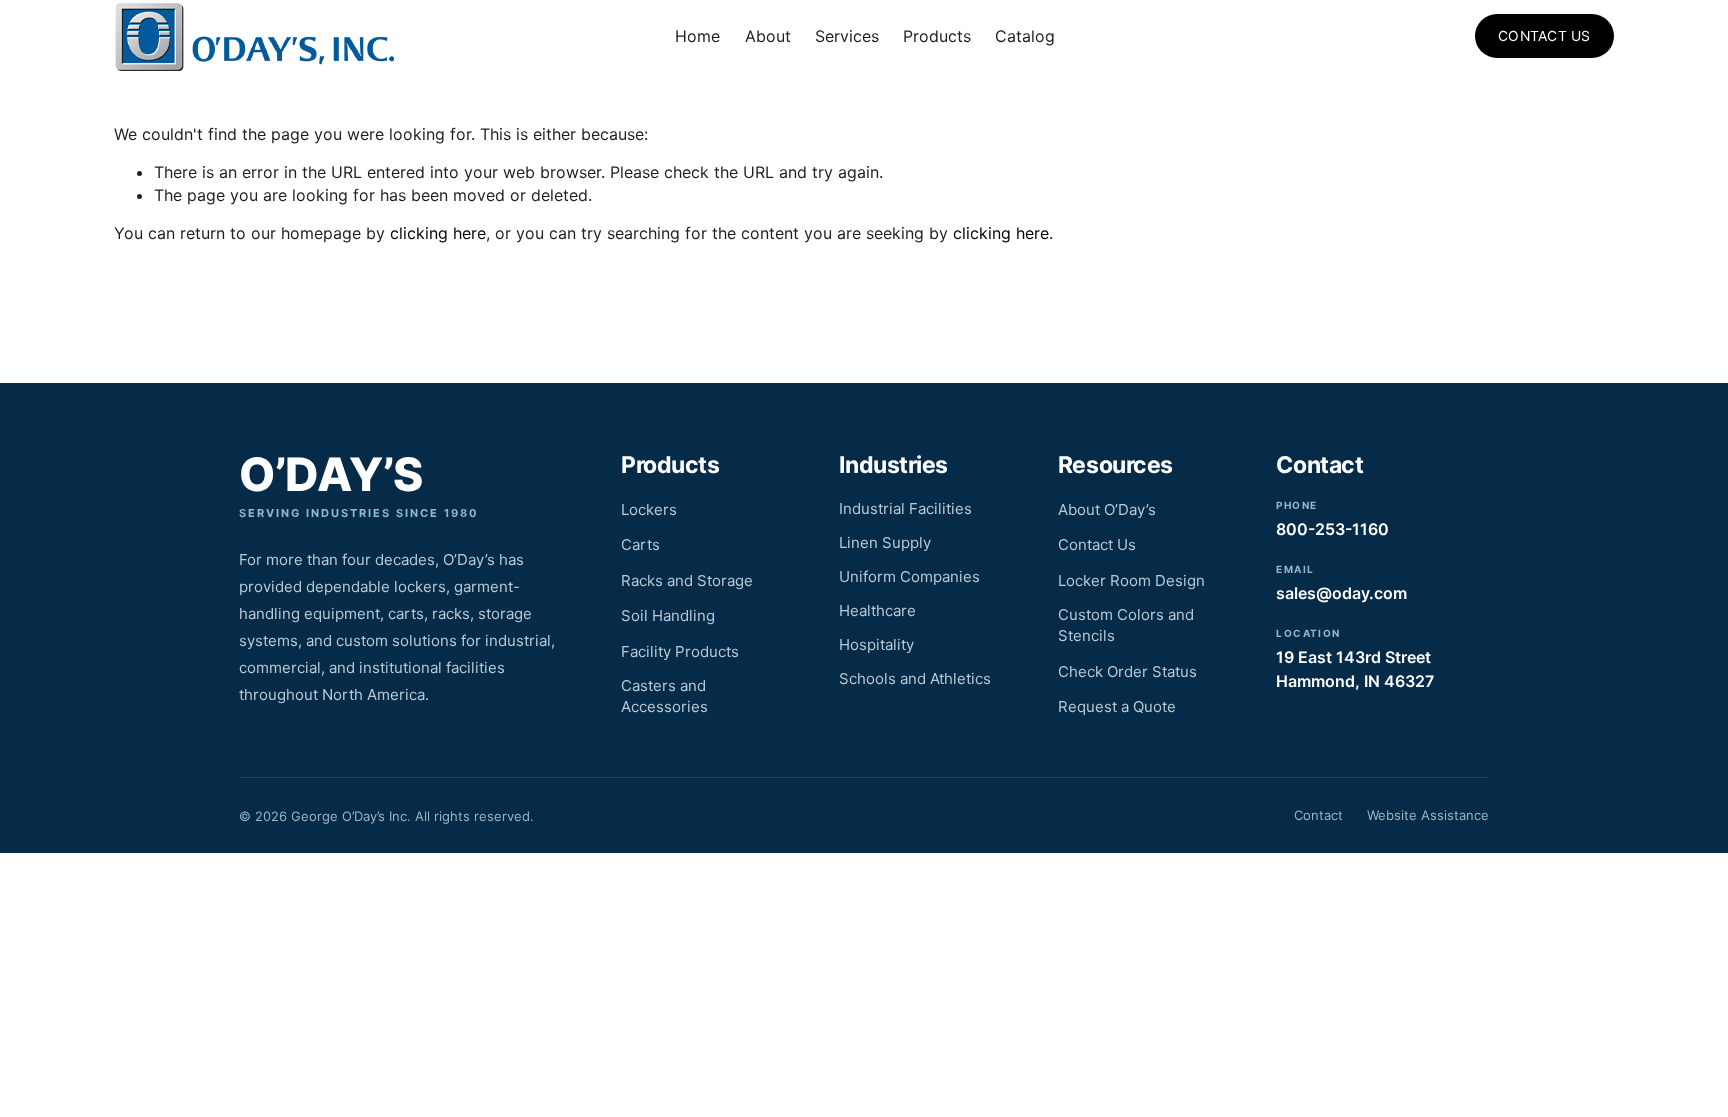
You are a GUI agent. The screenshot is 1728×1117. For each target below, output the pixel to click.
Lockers (649, 509)
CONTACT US (1544, 36)
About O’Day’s (1107, 509)
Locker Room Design (1131, 580)
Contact (1318, 815)
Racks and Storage (687, 580)
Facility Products (680, 651)
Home (697, 36)
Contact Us (1097, 544)
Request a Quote (1117, 706)
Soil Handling (668, 615)
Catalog (1025, 36)
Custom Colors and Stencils (1126, 625)
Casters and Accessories (664, 696)
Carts (640, 544)
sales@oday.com (1341, 593)
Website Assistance (1428, 815)
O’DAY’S (331, 474)
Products (937, 36)
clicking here (438, 233)
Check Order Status (1127, 671)
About (768, 36)
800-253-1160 (1332, 529)
